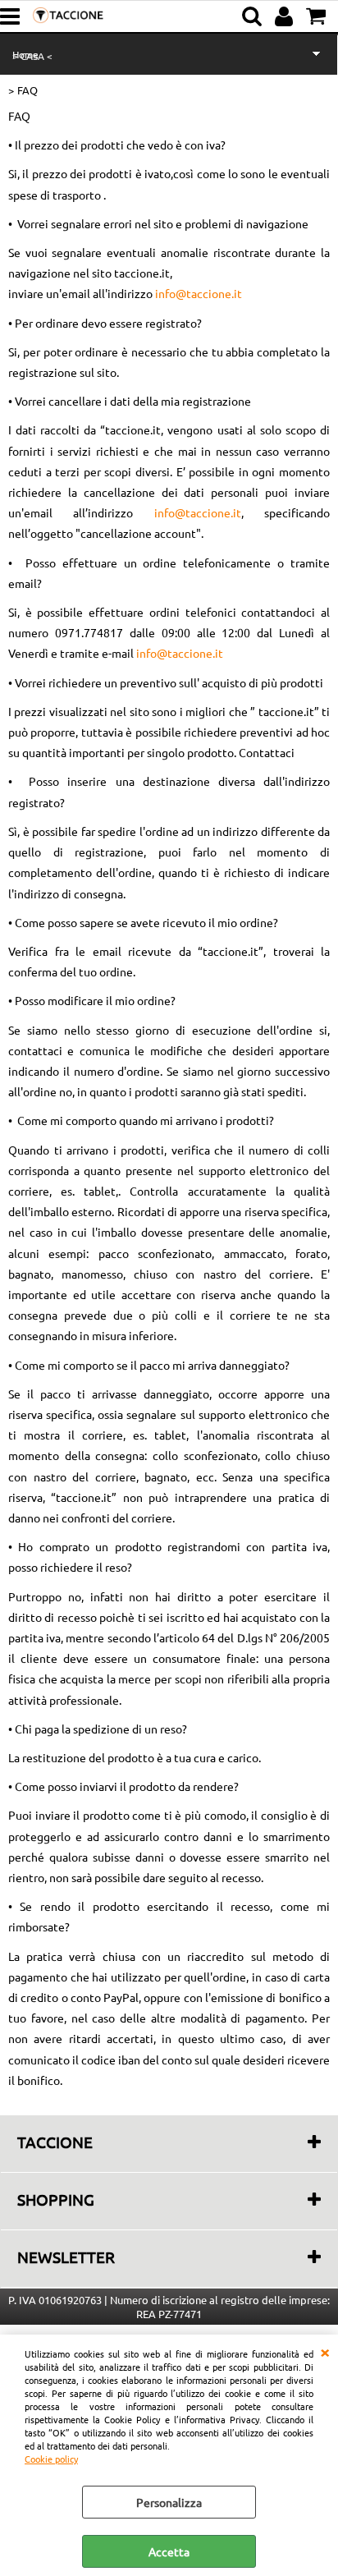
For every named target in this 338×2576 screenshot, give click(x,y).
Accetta (169, 2551)
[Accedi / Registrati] (286, 16)
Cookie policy (51, 2459)
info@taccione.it (199, 293)
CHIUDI (325, 2351)
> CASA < (32, 56)
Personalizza (169, 2502)
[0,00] (318, 16)
